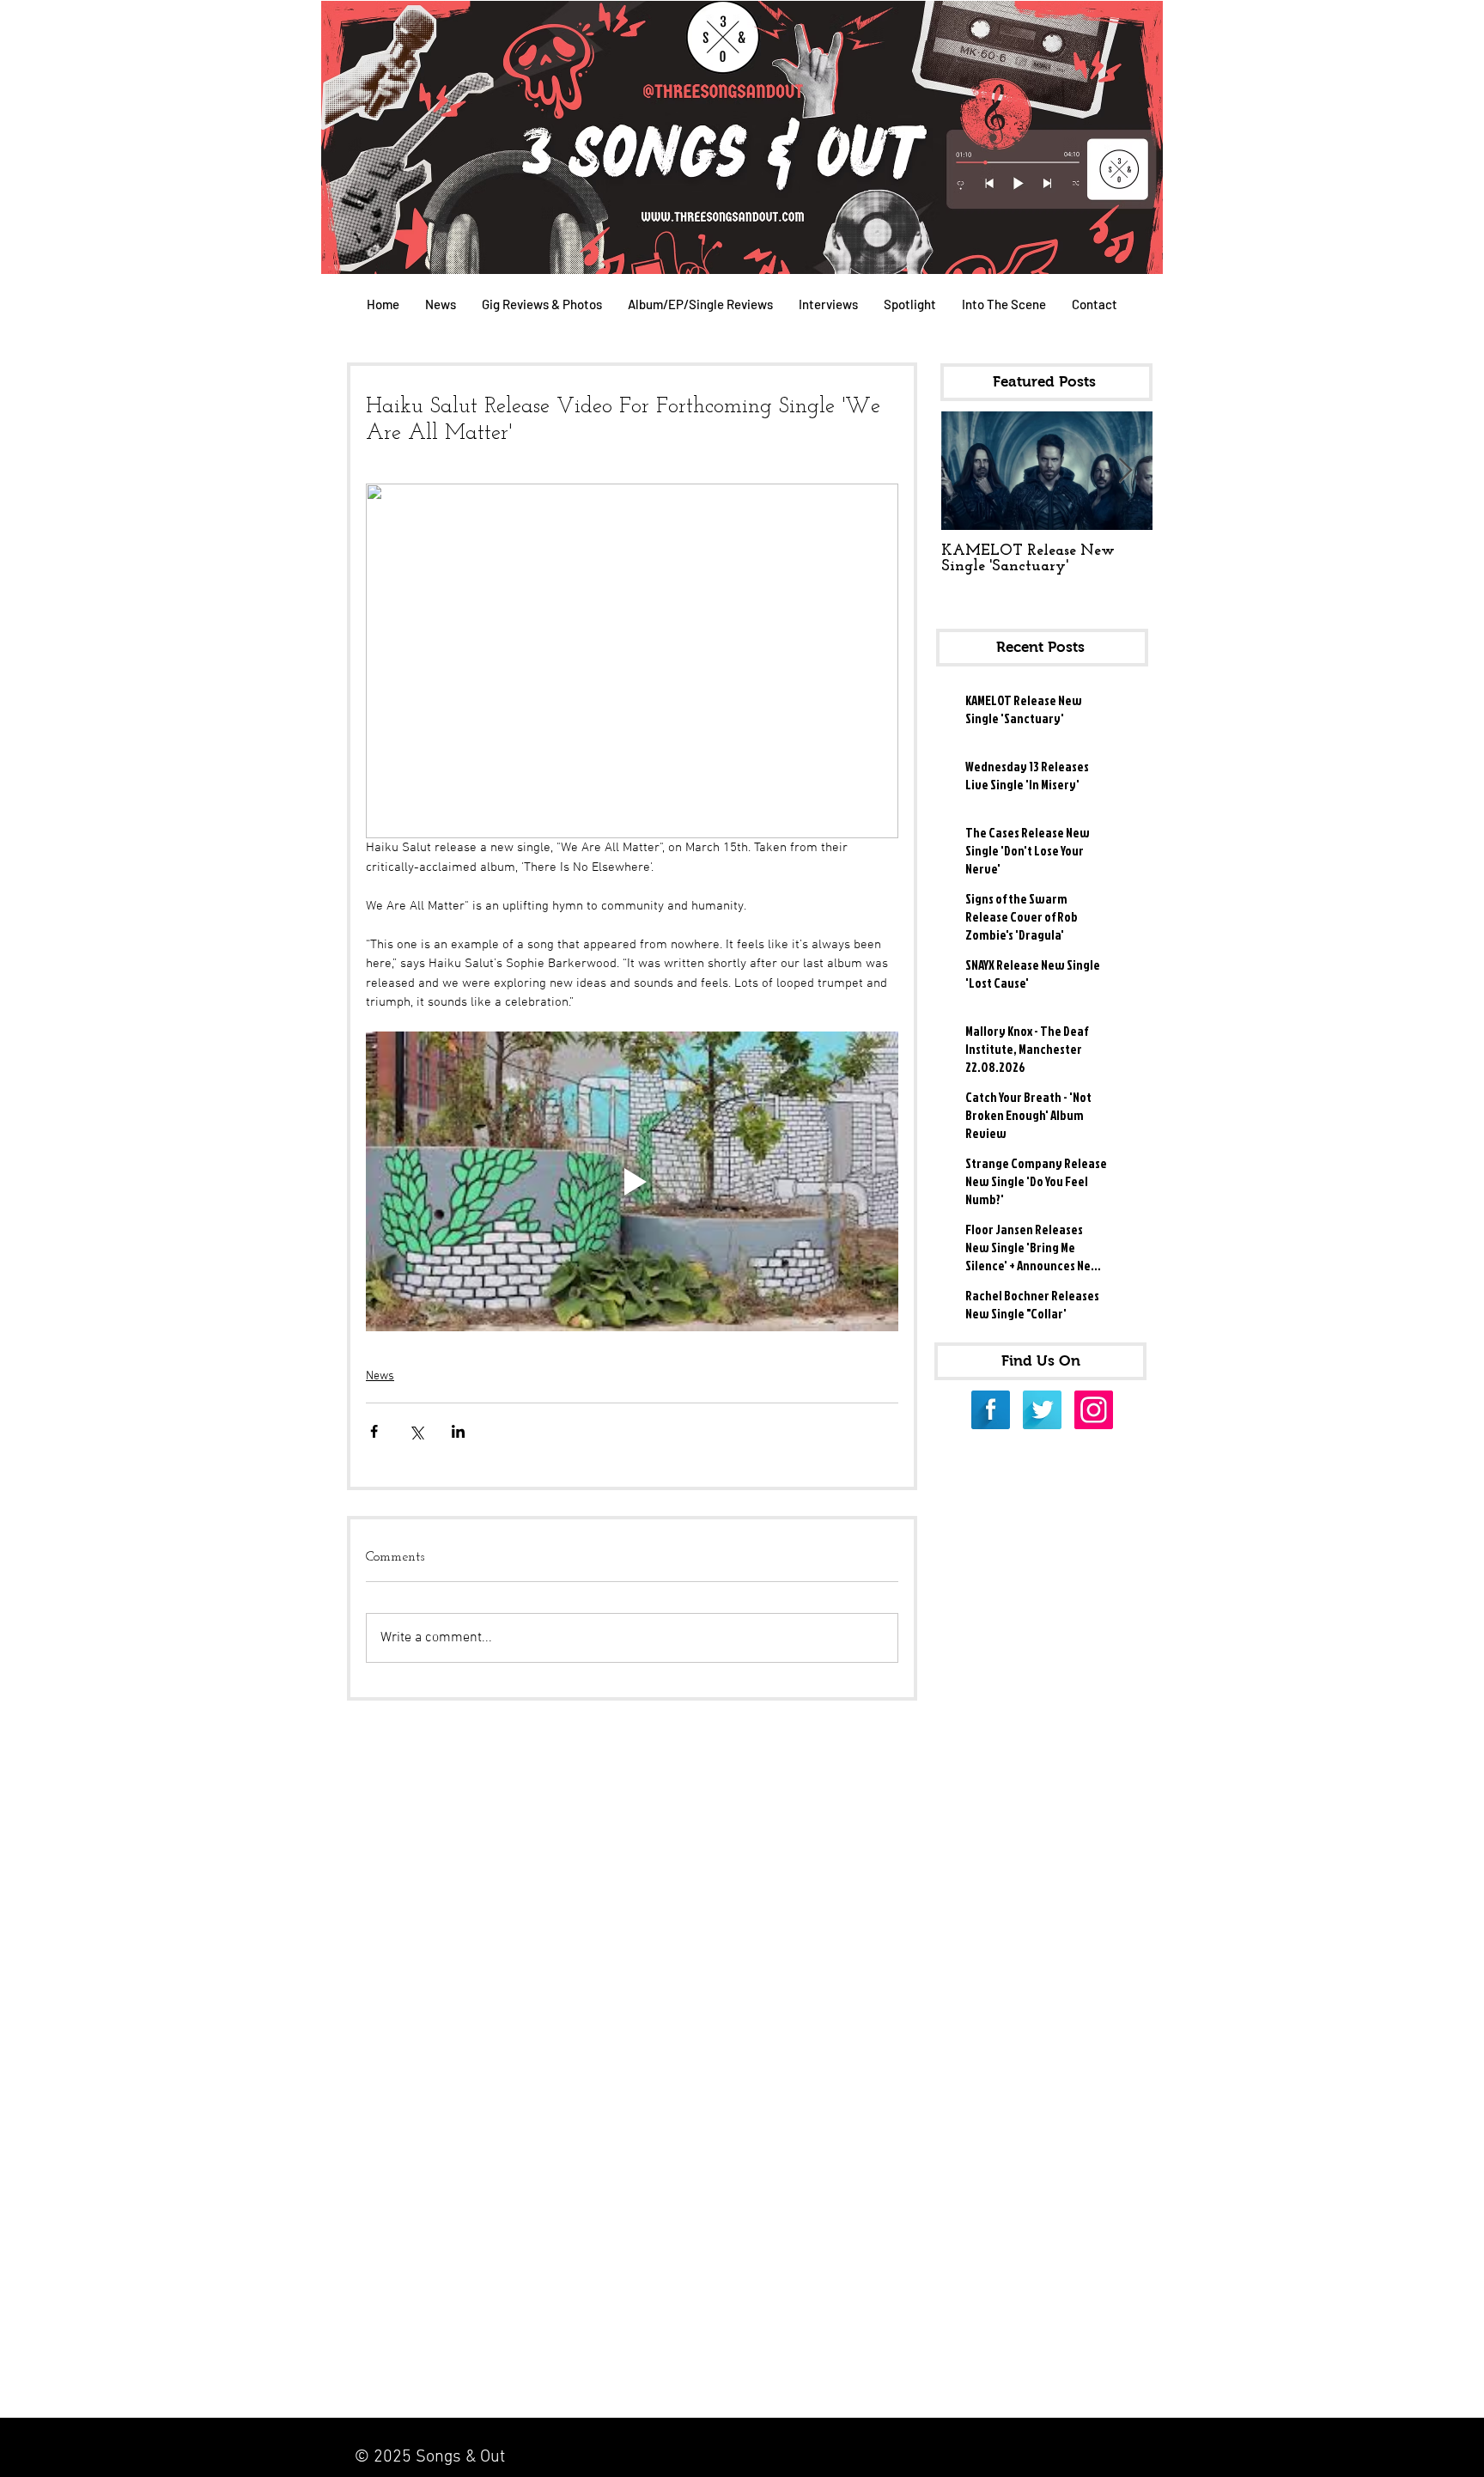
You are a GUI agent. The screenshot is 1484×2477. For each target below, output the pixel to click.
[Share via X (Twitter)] (416, 1431)
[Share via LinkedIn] (458, 1431)
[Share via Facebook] (374, 1431)
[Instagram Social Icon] (1094, 1410)
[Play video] (632, 1181)
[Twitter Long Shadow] (1042, 1410)
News (380, 1376)
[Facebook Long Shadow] (991, 1410)
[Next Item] (1125, 471)
